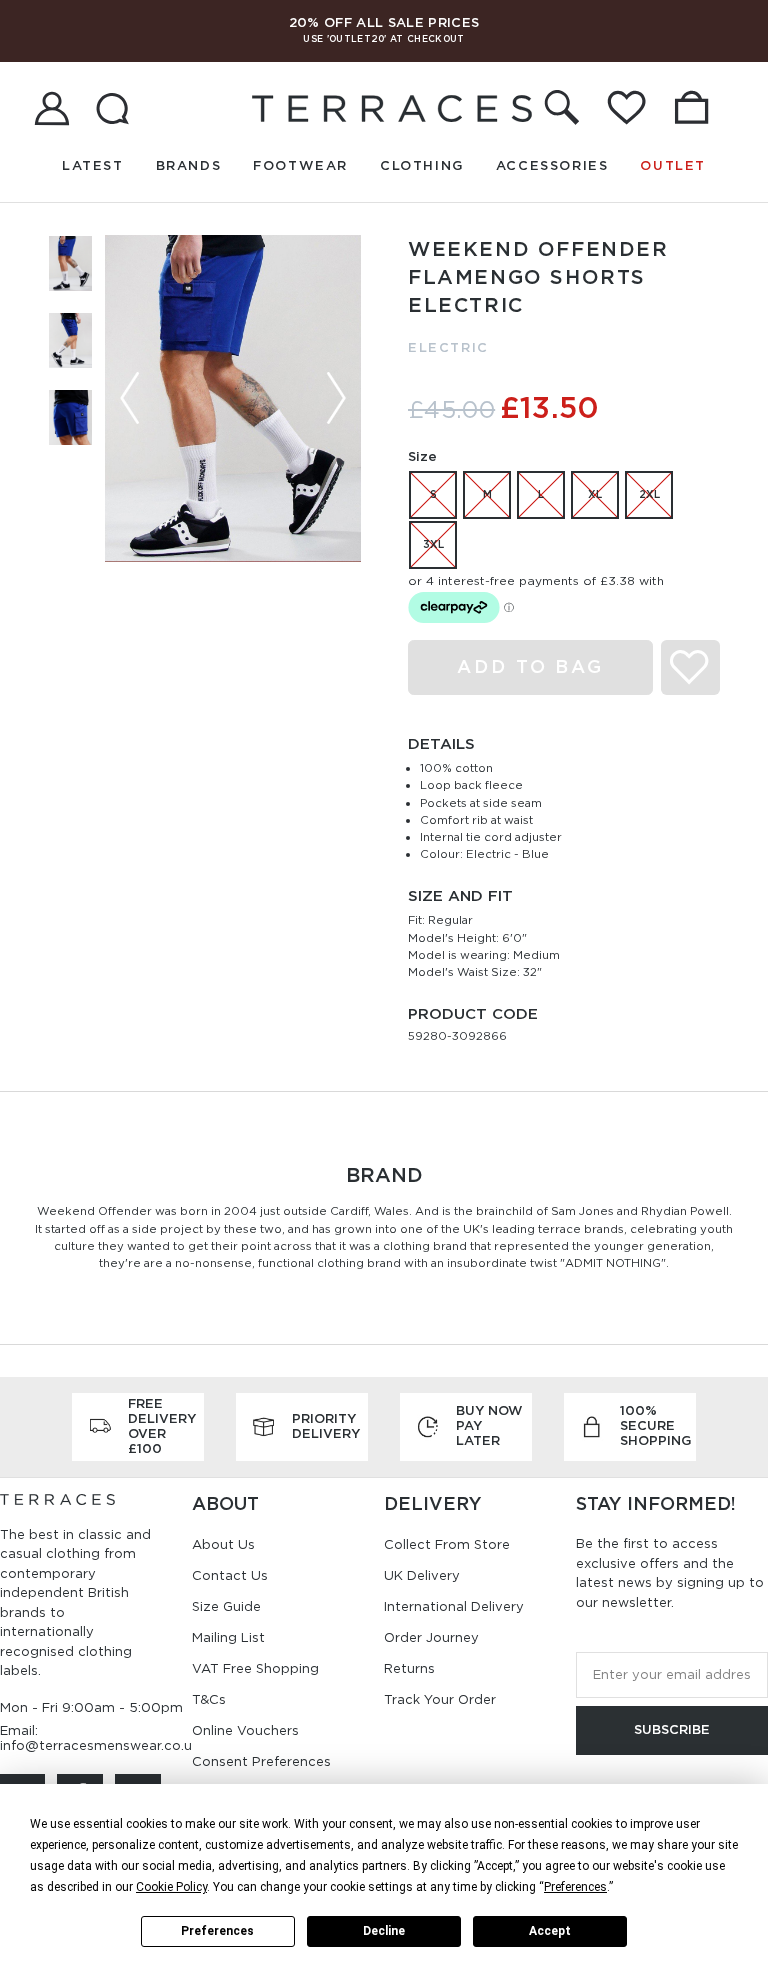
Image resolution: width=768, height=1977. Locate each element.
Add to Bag (530, 666)
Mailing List (228, 1637)
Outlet (673, 165)
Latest (93, 165)
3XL (433, 544)
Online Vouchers (245, 1730)
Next (336, 398)
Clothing (422, 165)
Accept (550, 1931)
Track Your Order (440, 1699)
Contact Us (230, 1575)
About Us (223, 1544)
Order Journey (431, 1637)
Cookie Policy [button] (171, 1887)
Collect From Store (447, 1544)
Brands (189, 165)
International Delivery (454, 1606)
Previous (130, 398)
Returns (409, 1668)
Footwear (300, 165)
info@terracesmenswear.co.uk (99, 1745)
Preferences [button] (575, 1887)
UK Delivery (422, 1575)
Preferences (217, 1931)
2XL (649, 494)
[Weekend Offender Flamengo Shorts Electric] (233, 398)
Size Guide (226, 1606)
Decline (384, 1931)
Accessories (552, 165)
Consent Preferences (261, 1761)
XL (595, 494)
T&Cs (209, 1699)
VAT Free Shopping (255, 1668)
